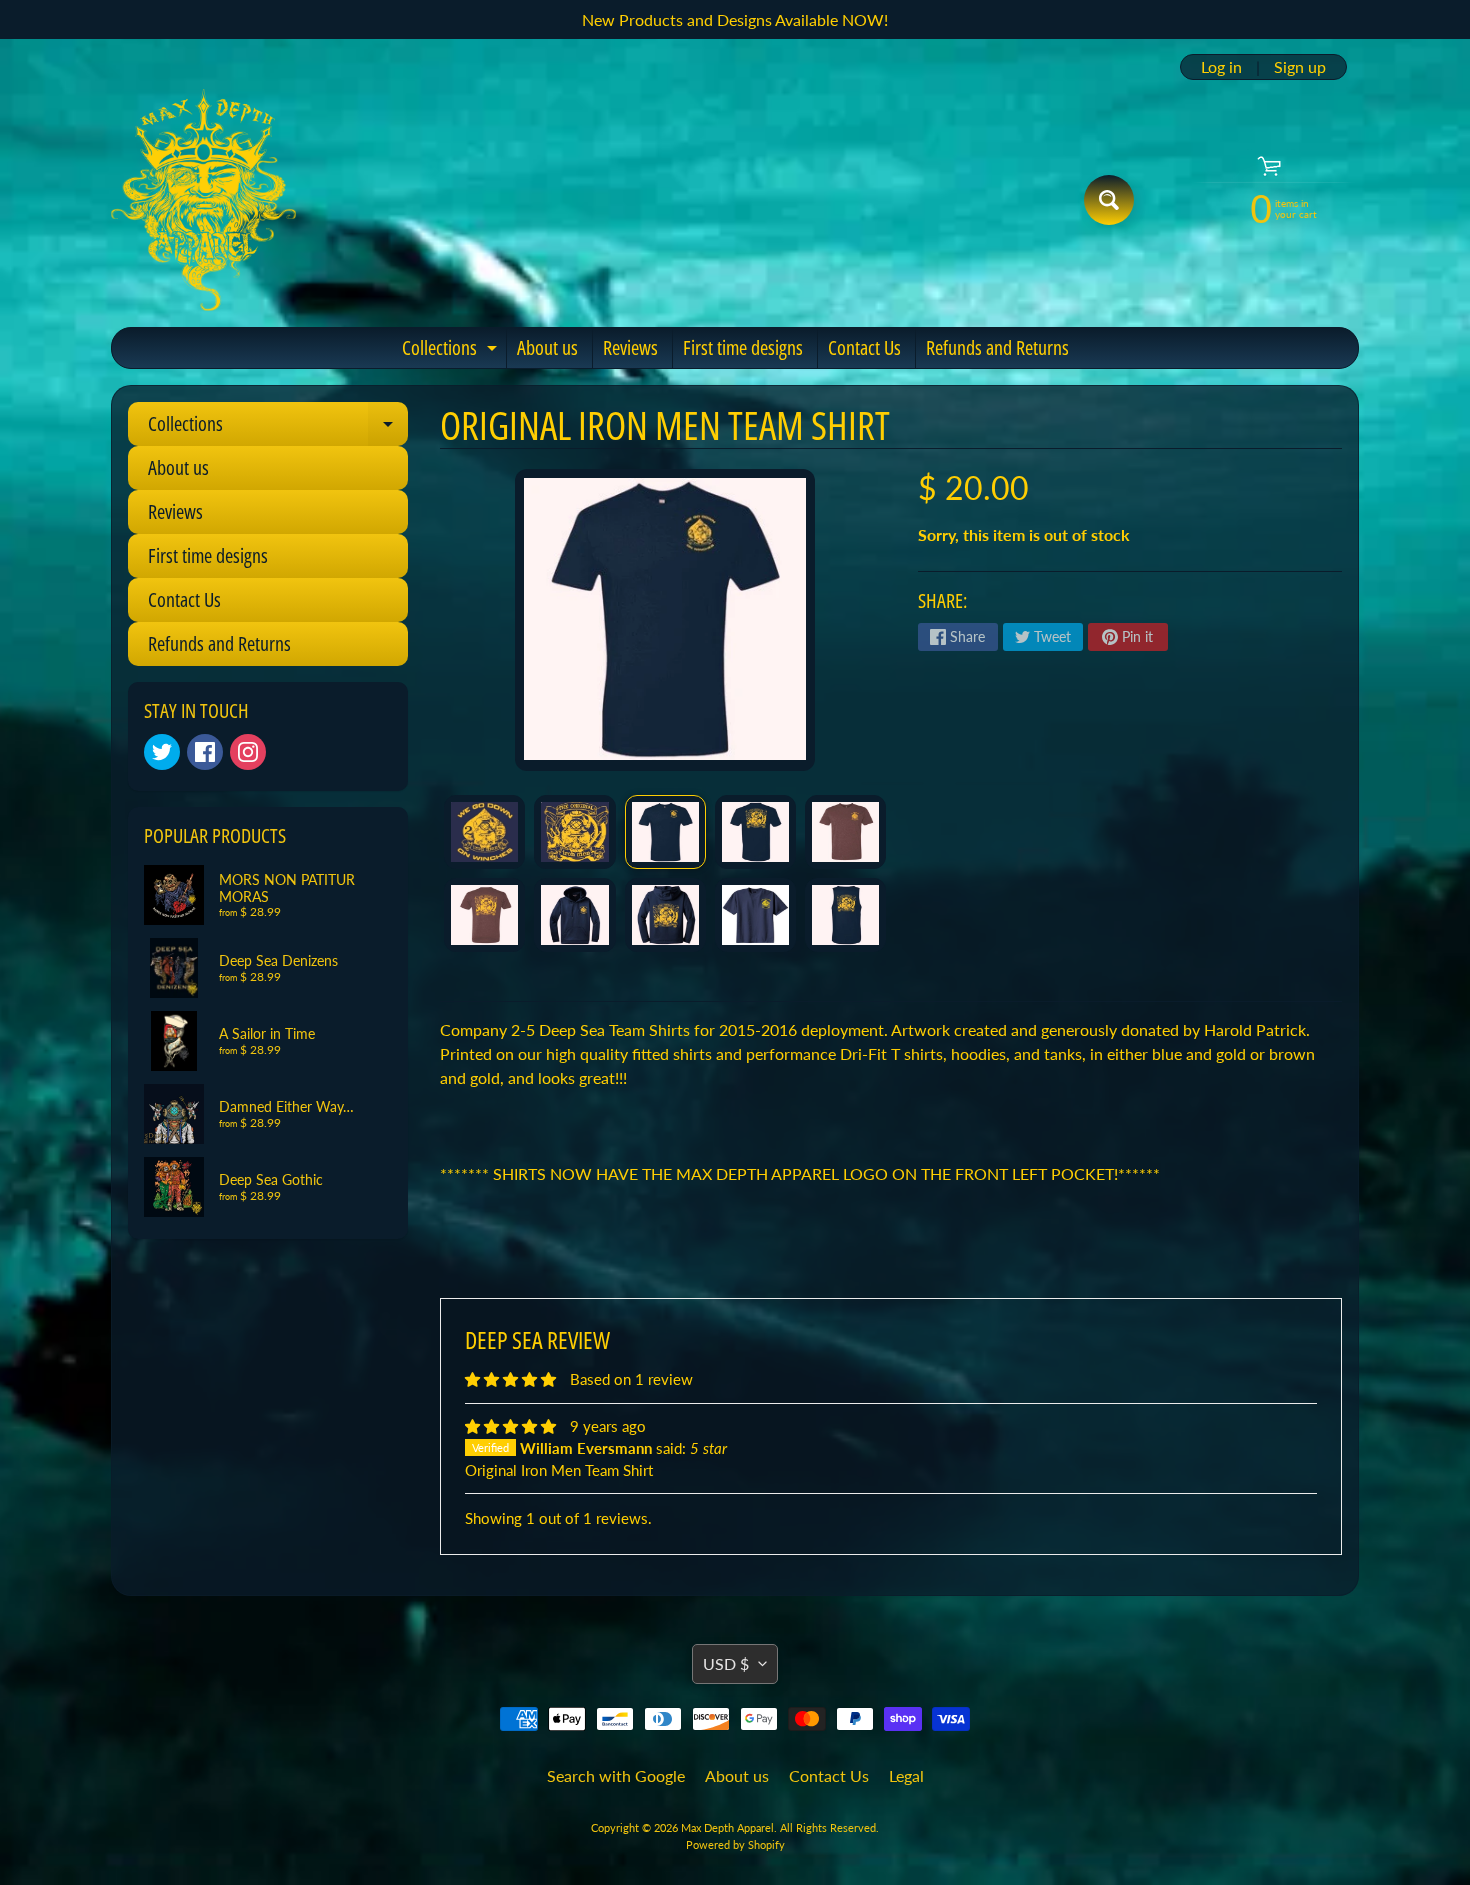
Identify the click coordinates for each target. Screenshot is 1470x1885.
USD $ (726, 1663)
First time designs (743, 347)
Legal (906, 1775)
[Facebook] (205, 752)
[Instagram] (248, 752)
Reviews (630, 347)
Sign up (1300, 67)
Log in (1221, 67)
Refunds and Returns (997, 347)
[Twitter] (162, 752)
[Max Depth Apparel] (203, 200)
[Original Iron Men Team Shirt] (484, 832)
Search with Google (616, 1775)
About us (547, 347)
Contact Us (864, 347)
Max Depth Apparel (727, 1827)
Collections (452, 351)
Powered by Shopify (735, 1844)
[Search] (1109, 200)
